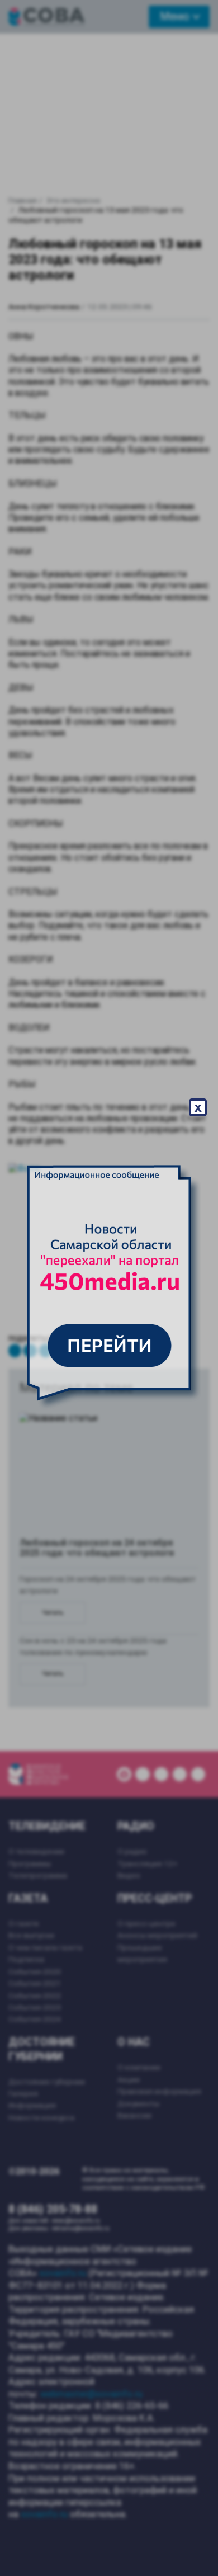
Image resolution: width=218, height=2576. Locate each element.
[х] (109, 1288)
